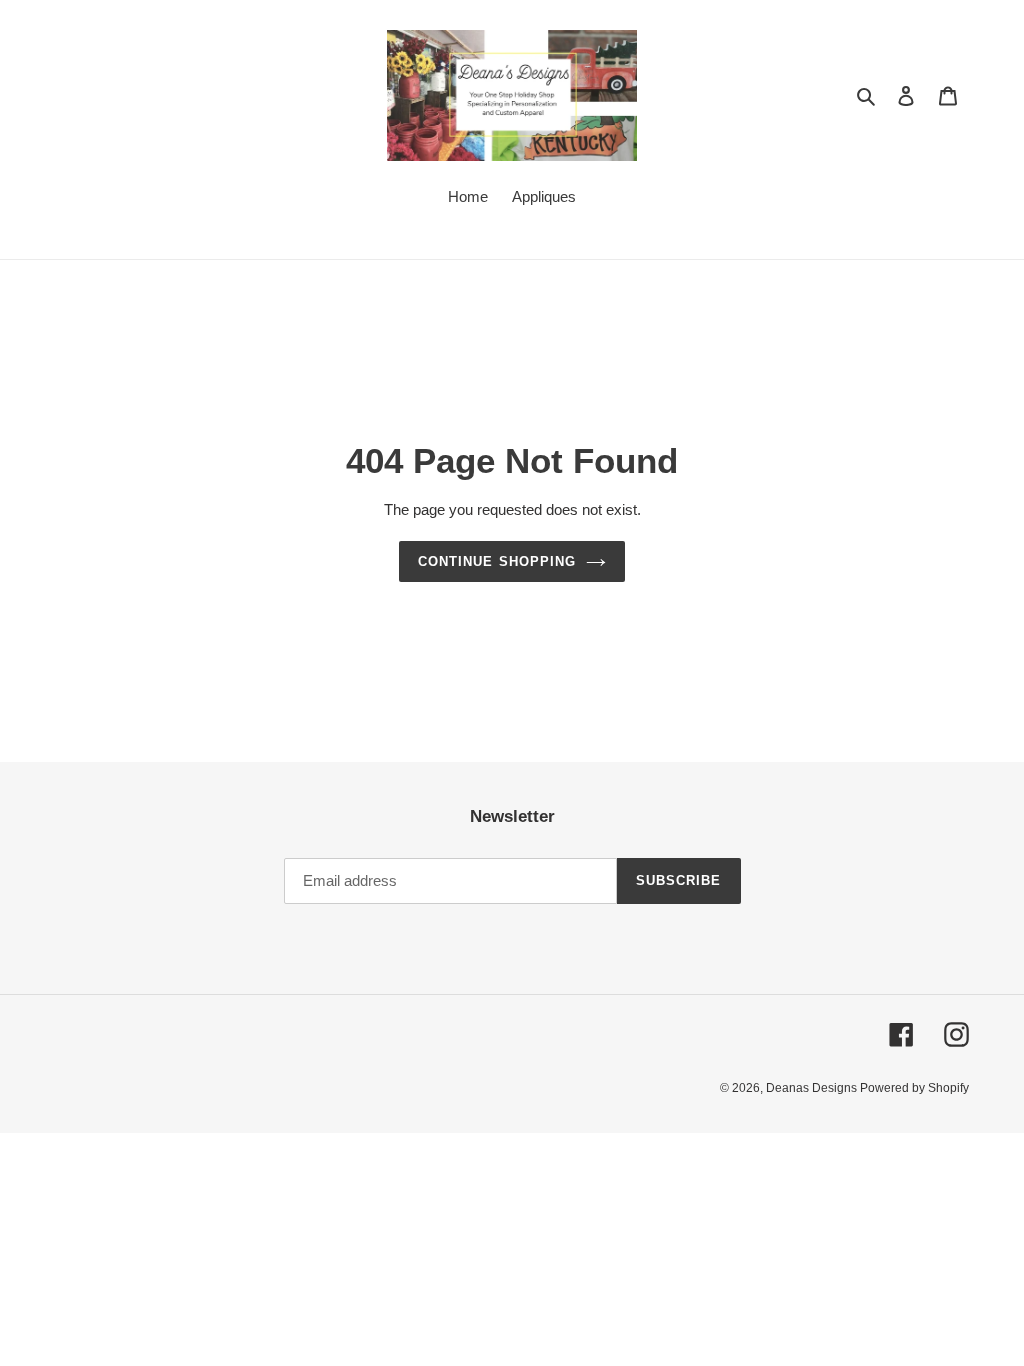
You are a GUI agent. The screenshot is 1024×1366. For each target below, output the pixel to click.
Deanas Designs (813, 1088)
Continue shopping (497, 561)
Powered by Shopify (914, 1088)
